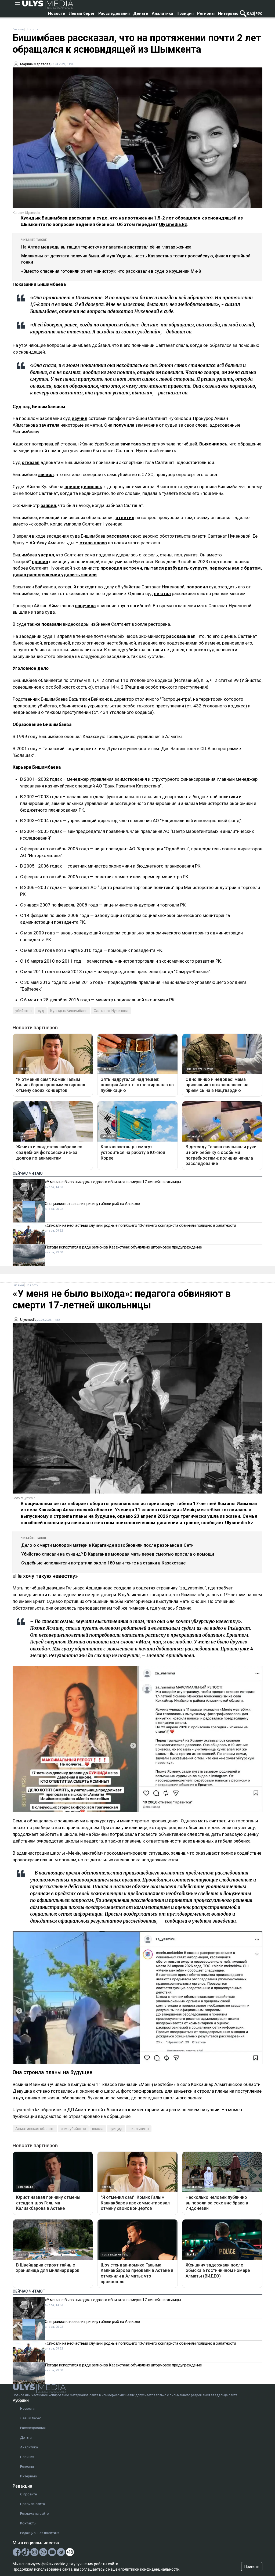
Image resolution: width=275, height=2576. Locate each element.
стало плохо (93, 543)
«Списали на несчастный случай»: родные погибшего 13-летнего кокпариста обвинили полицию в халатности (140, 1225)
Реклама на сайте (34, 2514)
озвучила (85, 606)
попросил (197, 587)
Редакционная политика (40, 2533)
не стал (162, 593)
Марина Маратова (35, 64)
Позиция (185, 13)
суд (41, 1011)
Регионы (206, 13)
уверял (46, 555)
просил (40, 562)
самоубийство (73, 2129)
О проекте (28, 2494)
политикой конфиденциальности (150, 2569)
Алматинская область (35, 2129)
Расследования (114, 13)
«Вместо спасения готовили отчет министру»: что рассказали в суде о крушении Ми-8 (111, 271)
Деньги (141, 13)
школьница (139, 2129)
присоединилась (83, 487)
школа (98, 2129)
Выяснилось (213, 444)
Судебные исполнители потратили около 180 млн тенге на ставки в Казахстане (103, 1563)
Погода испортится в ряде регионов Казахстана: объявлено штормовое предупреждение (123, 1247)
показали (52, 624)
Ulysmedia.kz (173, 224)
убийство (23, 1011)
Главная (19, 29)
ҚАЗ (251, 14)
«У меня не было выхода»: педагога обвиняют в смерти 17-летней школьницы (113, 1182)
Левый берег (82, 13)
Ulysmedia (28, 1320)
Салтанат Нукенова (111, 1011)
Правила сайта (32, 2504)
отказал (31, 462)
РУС (259, 14)
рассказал (118, 536)
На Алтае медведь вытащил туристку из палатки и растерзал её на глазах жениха (106, 247)
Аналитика (162, 13)
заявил (46, 474)
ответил (125, 517)
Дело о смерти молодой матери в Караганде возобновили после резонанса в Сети (107, 1545)
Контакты (28, 2523)
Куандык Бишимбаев (69, 1011)
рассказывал (181, 636)
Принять (252, 2567)
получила (124, 425)
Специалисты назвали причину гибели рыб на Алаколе (92, 1204)
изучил (79, 418)
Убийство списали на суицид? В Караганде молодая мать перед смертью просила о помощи (118, 1554)
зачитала (49, 425)
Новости (57, 13)
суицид (116, 2129)
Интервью (228, 13)
